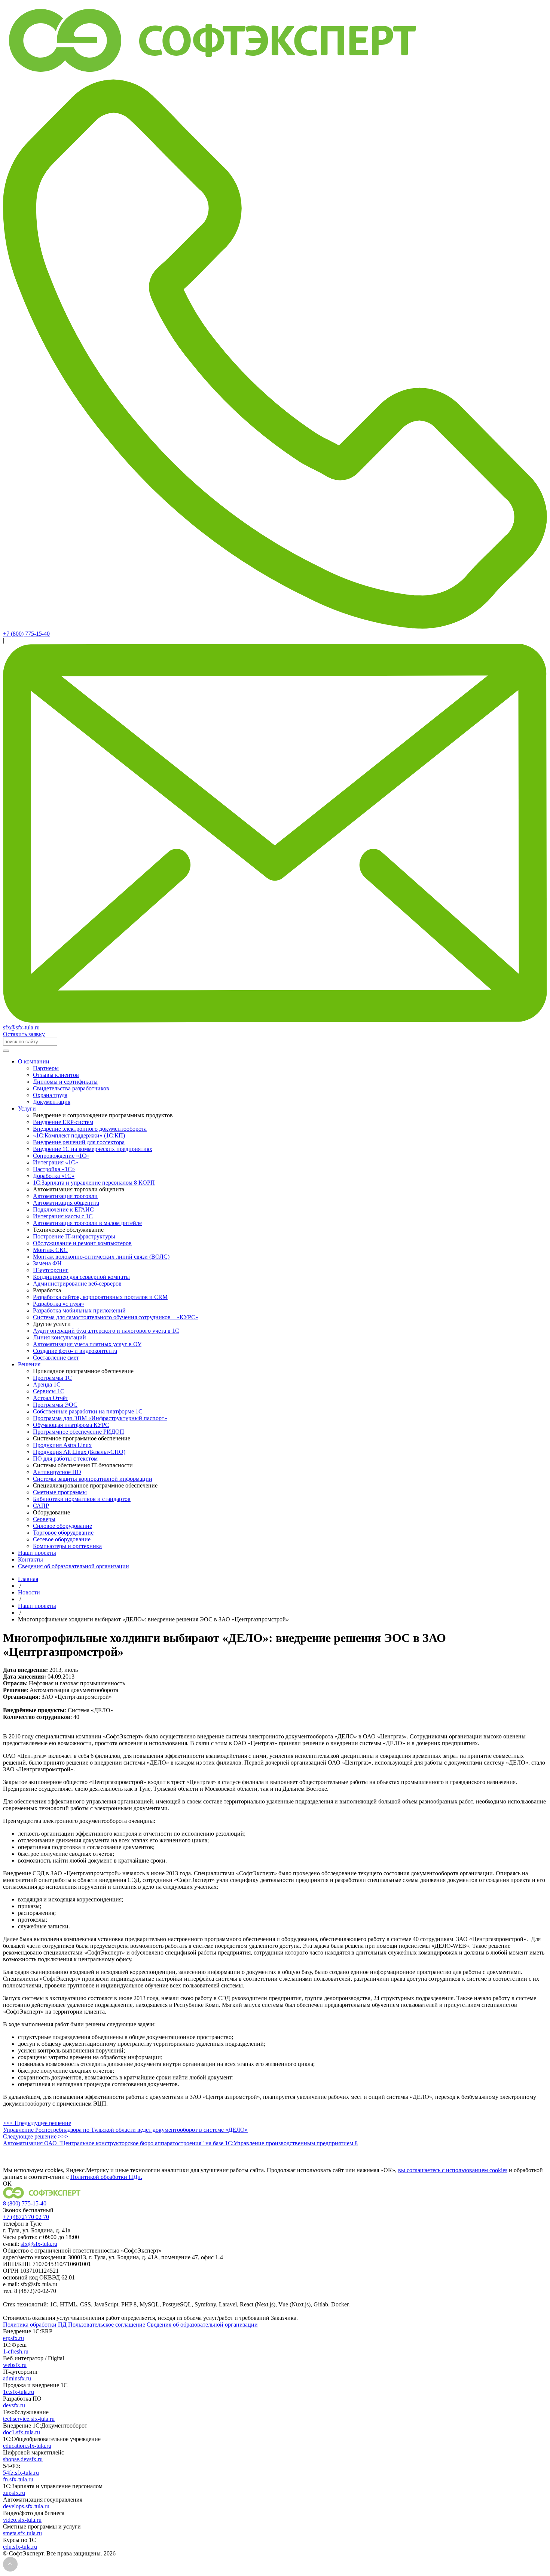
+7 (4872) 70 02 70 (26, 2217)
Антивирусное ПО (57, 1472)
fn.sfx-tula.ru (18, 2479)
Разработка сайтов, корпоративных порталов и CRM (100, 1297)
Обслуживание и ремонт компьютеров (82, 1243)
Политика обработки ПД (35, 2325)
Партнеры (46, 1068)
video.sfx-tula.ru (22, 2520)
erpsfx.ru (13, 2338)
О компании (34, 1061)
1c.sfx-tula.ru (19, 2392)
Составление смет (56, 1358)
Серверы (44, 1519)
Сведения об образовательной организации (74, 1566)
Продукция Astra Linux (62, 1445)
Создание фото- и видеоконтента (75, 1351)
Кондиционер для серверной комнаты (81, 1277)
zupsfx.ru (14, 2493)
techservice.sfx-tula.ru (29, 2419)
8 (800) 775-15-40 (25, 2203)
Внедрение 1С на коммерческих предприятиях (93, 1149)
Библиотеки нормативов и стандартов (82, 1499)
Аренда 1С (47, 1384)
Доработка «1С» (54, 1176)
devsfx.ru (14, 2405)
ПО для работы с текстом (65, 1459)
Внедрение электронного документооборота (90, 1129)
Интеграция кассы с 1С (63, 1216)
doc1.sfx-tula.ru (22, 2432)
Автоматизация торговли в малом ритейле (87, 1223)
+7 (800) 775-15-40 (26, 634)
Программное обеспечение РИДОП (79, 1432)
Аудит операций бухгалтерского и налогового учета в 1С (106, 1331)
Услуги (27, 1109)
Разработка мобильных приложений (79, 1310)
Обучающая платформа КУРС (71, 1425)
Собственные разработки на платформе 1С (88, 1411)
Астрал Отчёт (51, 1398)
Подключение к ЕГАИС (63, 1209)
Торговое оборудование (63, 1533)
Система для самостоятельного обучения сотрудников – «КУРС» (116, 1317)
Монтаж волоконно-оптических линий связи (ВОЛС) (101, 1257)
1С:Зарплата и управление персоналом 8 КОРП (94, 1183)
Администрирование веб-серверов (77, 1284)
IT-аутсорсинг (51, 1270)
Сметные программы (60, 1492)
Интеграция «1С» (56, 1162)
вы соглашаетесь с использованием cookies (453, 2170)
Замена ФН (47, 1263)
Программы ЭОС (55, 1405)
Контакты (30, 1559)
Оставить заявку (24, 1034)
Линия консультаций (59, 1337)
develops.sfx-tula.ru (26, 2506)
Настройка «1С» (54, 1169)
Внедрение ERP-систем (63, 1122)
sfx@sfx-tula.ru (21, 1027)
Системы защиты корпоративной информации (93, 1479)
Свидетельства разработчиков (71, 1088)
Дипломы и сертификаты (65, 1082)
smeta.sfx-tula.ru (22, 2533)
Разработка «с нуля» (59, 1304)
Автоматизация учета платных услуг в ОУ (87, 1344)
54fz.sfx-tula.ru (21, 2473)
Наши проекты (37, 1553)
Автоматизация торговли (65, 1196)
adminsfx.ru (17, 2378)
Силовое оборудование (62, 1526)
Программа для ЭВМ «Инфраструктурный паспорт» (100, 1418)
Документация (52, 1102)
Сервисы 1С (49, 1391)
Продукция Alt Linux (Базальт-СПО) (79, 1452)
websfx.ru (15, 2365)
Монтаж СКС (50, 1250)
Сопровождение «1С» (61, 1156)
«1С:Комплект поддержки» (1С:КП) (79, 1135)
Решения (29, 1364)
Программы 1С (52, 1378)
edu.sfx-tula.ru (20, 2547)
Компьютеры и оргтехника (67, 1546)
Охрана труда (50, 1095)
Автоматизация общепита (66, 1203)
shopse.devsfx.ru (23, 2459)
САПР (41, 1506)
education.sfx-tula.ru (27, 2446)
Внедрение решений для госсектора (79, 1142)
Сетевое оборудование (62, 1539)
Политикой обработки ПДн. (106, 2177)
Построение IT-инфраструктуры (74, 1236)
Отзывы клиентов (56, 1075)
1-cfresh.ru (16, 2351)
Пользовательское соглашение (107, 2325)
